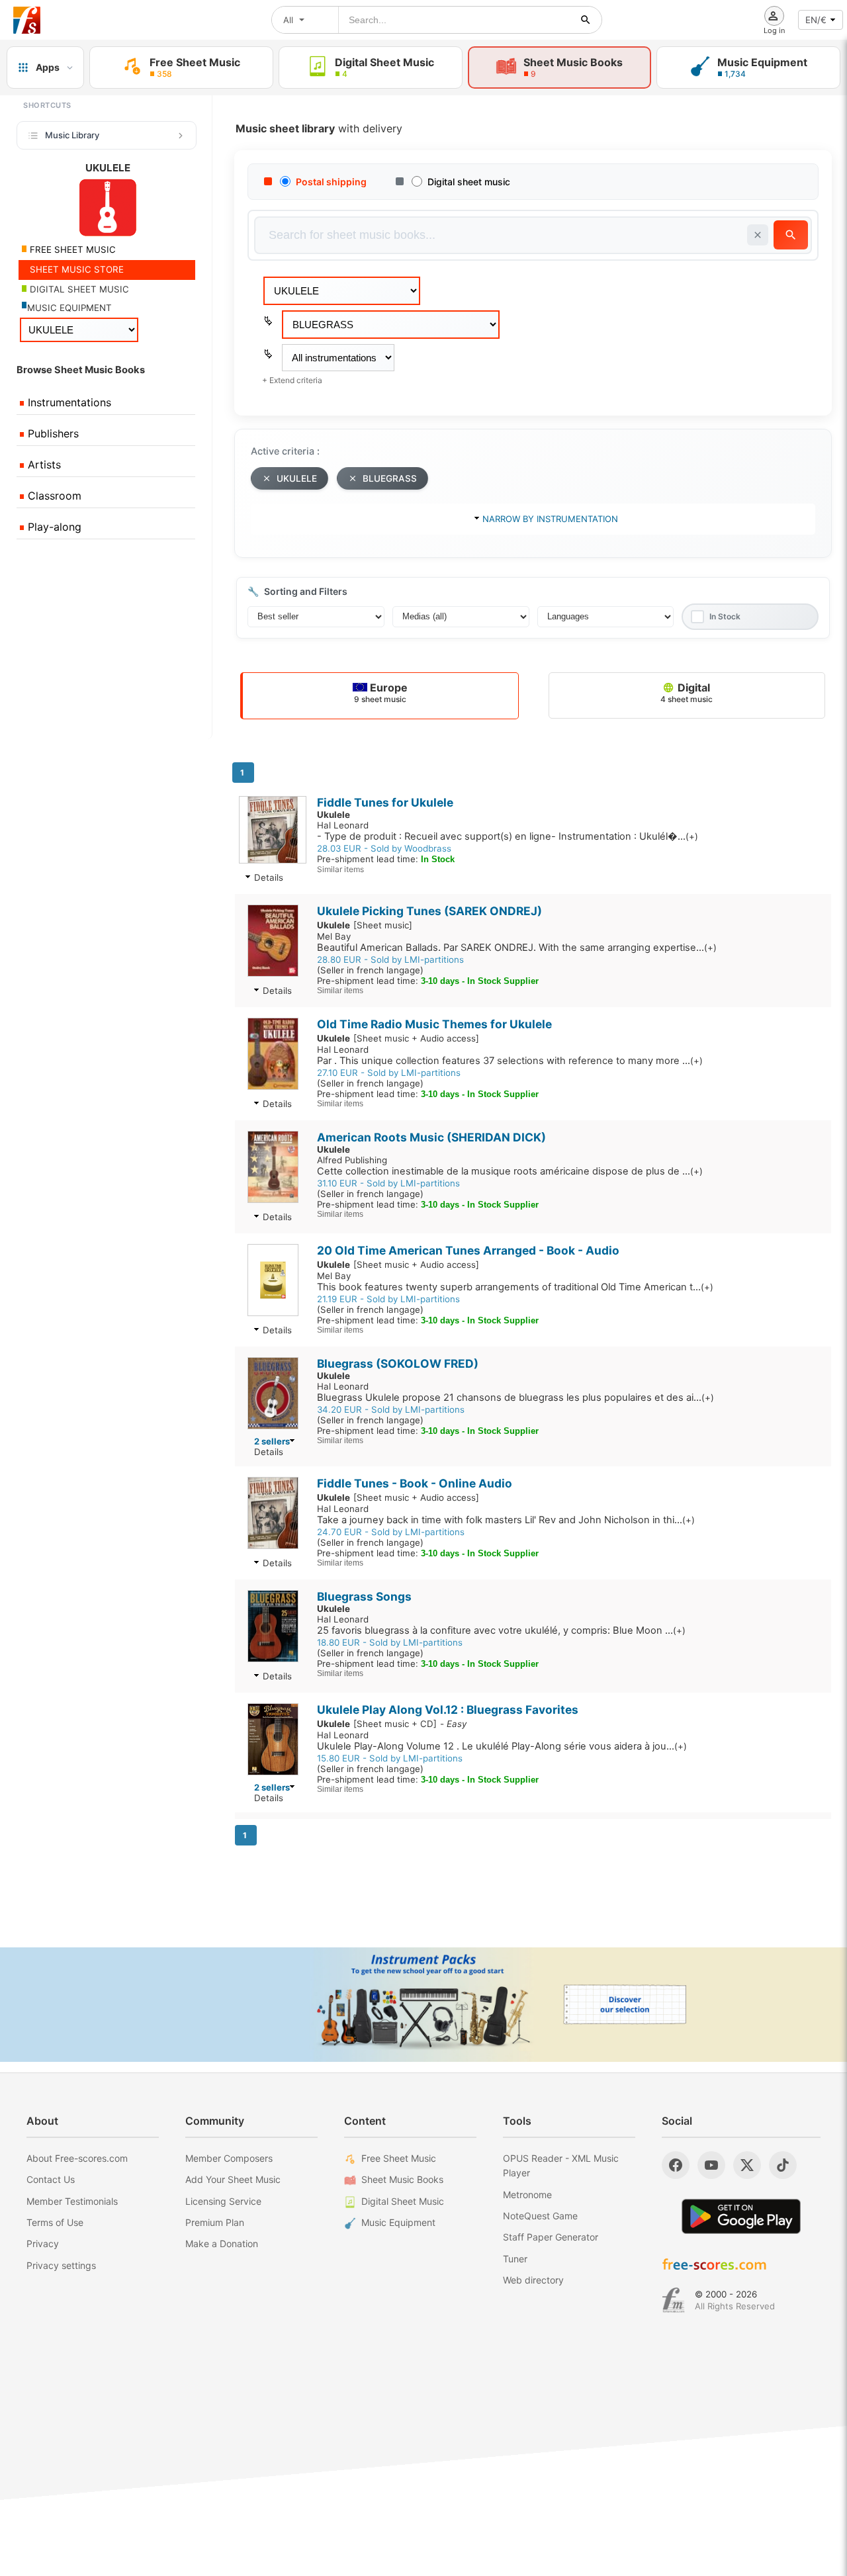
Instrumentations (68, 402)
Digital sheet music (469, 182)
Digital (687, 692)
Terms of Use (55, 2222)
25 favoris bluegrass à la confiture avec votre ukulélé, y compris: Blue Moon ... (501, 1630)
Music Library (72, 135)
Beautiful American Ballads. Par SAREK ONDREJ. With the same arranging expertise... (517, 948)
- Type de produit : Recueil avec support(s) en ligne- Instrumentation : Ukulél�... (508, 836)
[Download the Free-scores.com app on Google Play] (741, 2216)
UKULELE (297, 478)
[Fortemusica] (673, 2300)
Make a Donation (222, 2243)
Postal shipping (331, 182)
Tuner (515, 2259)
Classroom (53, 496)
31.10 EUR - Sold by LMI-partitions (388, 1183)
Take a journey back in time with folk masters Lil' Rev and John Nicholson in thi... (506, 1520)
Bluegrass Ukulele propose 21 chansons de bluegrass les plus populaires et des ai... (515, 1398)
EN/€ (816, 20)
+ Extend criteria (292, 380)
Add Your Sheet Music (233, 2179)
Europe (381, 692)
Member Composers (229, 2158)
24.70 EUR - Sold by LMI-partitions (391, 1532)
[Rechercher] (586, 20)
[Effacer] (758, 235)
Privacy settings (61, 2265)
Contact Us (51, 2179)
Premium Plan (215, 2222)
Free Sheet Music (399, 2158)
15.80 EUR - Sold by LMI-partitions (390, 1758)
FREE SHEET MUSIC (71, 249)
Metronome (527, 2195)
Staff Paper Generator (551, 2237)
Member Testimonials (72, 2201)
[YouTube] (711, 2165)
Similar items (340, 869)
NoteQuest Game (540, 2216)
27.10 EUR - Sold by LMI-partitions (389, 1073)
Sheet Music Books (402, 2179)
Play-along (53, 527)
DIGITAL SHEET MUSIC (78, 289)
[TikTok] (783, 2165)
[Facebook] (676, 2165)
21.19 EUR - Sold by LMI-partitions (388, 1299)
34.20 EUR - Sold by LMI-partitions (391, 1409)
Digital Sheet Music (403, 2201)
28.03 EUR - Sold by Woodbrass (384, 848)
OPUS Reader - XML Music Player (561, 2165)
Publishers (52, 433)
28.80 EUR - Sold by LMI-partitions (390, 959)
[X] (747, 2165)
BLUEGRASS (390, 478)
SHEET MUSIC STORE (75, 269)
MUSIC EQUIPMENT (69, 308)
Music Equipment (398, 2222)
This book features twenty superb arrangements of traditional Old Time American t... (515, 1287)
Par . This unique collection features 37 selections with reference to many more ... (510, 1061)
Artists (43, 465)
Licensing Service (223, 2201)
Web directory (533, 2280)
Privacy (43, 2243)
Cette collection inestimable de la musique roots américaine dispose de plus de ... (510, 1171)
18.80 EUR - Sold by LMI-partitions (390, 1642)
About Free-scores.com (77, 2158)
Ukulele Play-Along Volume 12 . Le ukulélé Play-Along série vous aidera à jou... (502, 1746)
